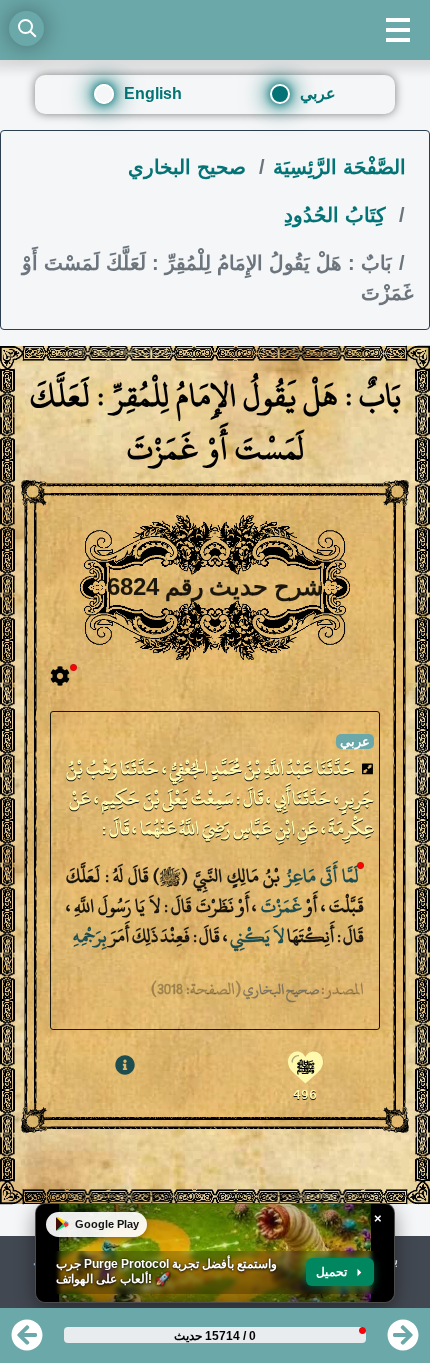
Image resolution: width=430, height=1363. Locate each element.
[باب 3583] (27, 1341)
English (153, 93)
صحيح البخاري (190, 167)
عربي (318, 93)
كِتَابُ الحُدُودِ (338, 215)
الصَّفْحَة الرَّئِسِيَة (339, 167)
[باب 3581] (403, 1341)
